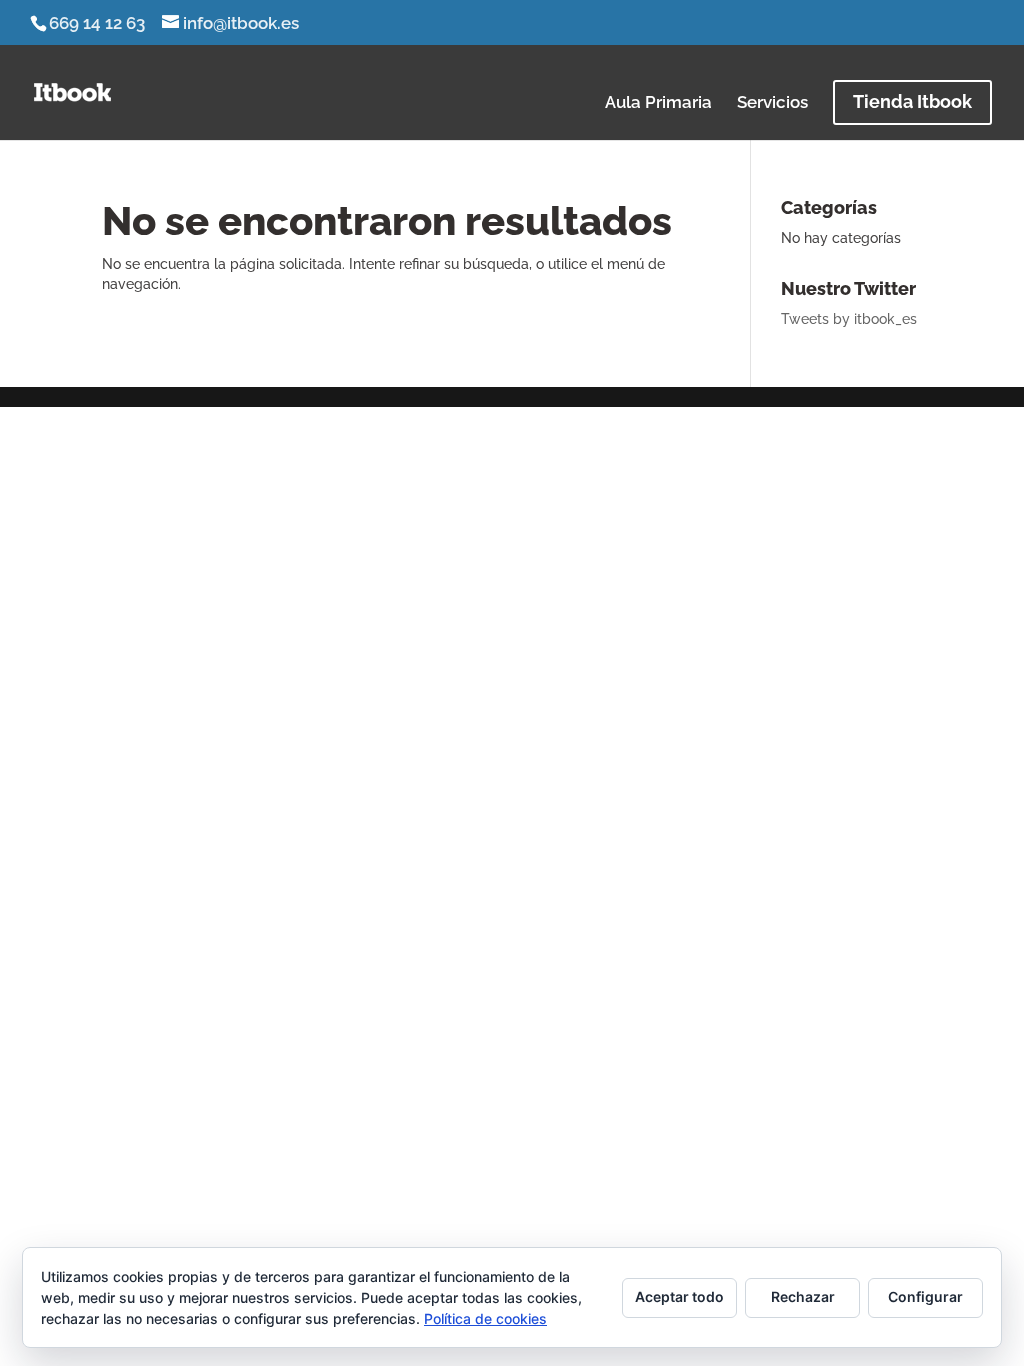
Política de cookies (485, 1318)
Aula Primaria (658, 103)
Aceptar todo (679, 1296)
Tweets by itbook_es (849, 319)
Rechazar (803, 1296)
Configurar (925, 1296)
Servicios (772, 103)
